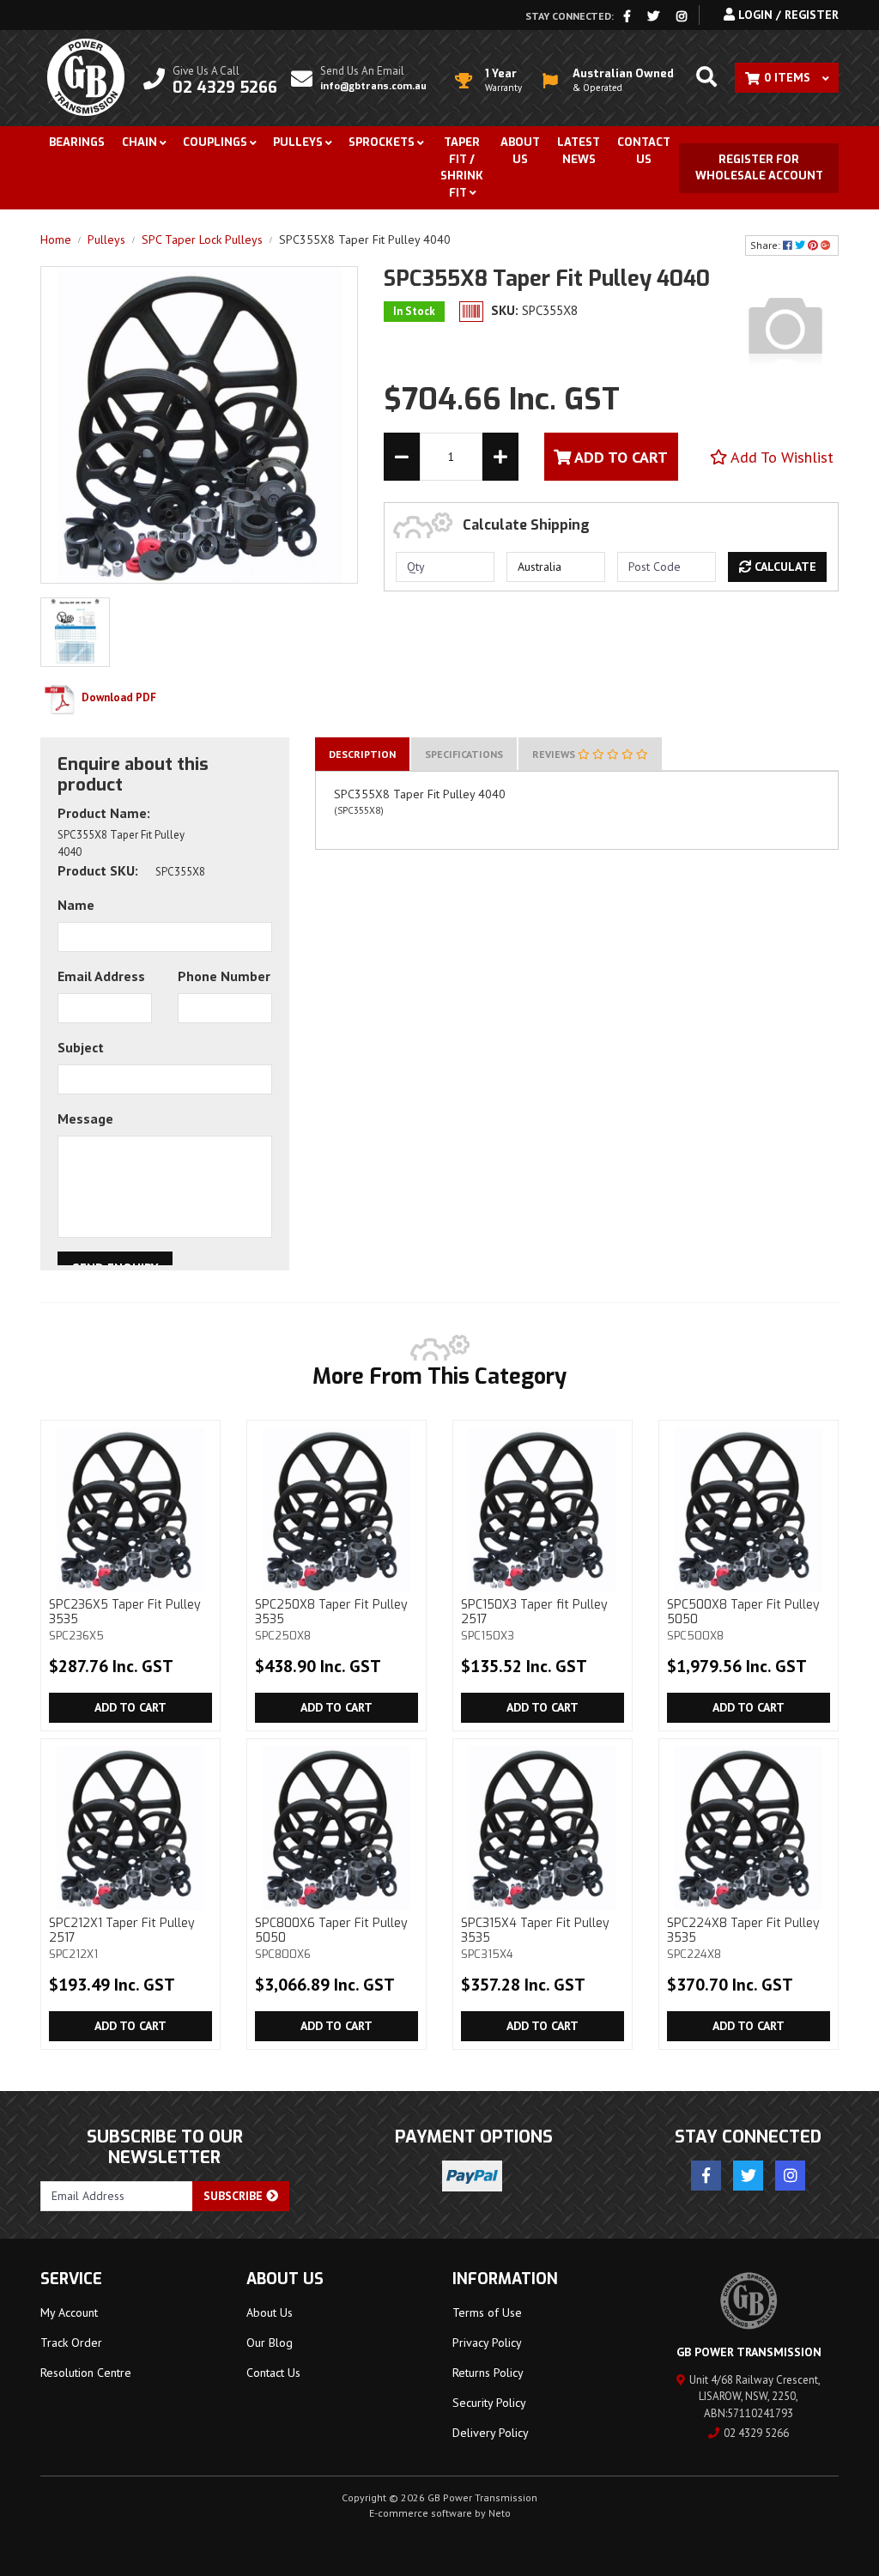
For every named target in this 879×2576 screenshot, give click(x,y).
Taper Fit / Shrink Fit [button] (462, 167)
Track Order (71, 2343)
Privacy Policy (487, 2343)
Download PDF (118, 697)
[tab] (362, 754)
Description (362, 754)
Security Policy (489, 2403)
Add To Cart (619, 457)
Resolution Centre (86, 2373)
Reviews (555, 754)
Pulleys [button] (298, 142)
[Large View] (75, 631)
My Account (69, 2312)
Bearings (77, 142)
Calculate (784, 567)
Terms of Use (487, 2312)
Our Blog (270, 2343)
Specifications (464, 754)
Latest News (579, 151)
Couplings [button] (215, 142)
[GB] (785, 328)
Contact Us (644, 151)
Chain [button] (139, 142)
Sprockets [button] (382, 142)
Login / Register (787, 15)
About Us (520, 151)
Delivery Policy (491, 2433)
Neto (500, 2513)
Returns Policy (488, 2373)
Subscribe (235, 2196)
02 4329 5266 (756, 2433)
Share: (767, 245)
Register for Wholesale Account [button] (759, 168)
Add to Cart (130, 1707)
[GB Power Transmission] (86, 76)
